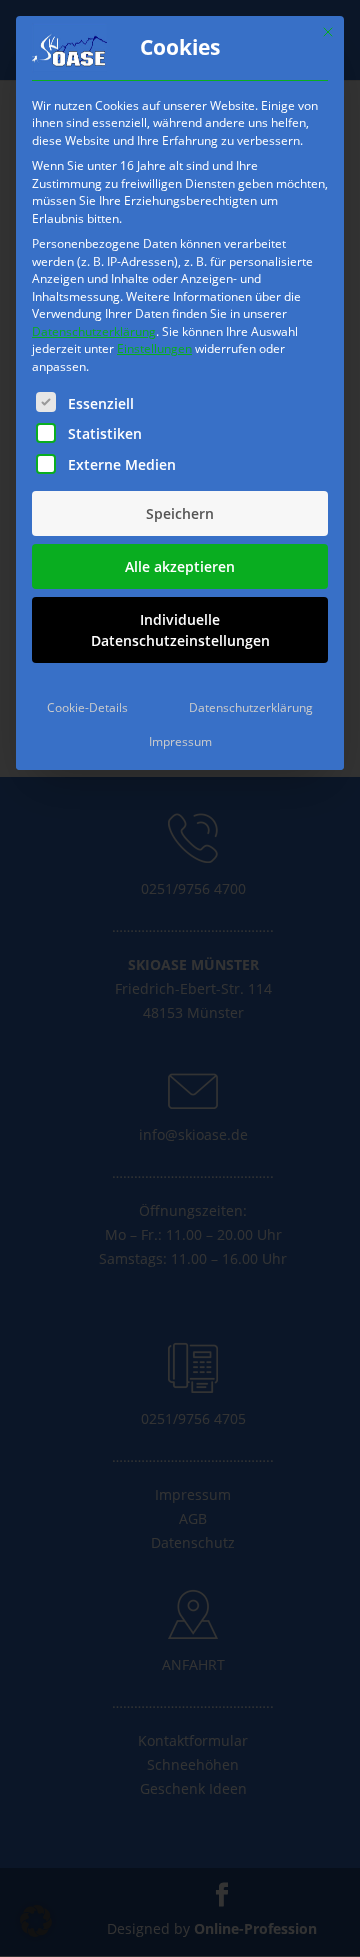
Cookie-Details (87, 707)
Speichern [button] (180, 513)
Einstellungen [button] (154, 348)
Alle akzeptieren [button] (180, 566)
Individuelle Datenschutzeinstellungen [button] (180, 630)
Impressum (180, 741)
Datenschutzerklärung (94, 331)
